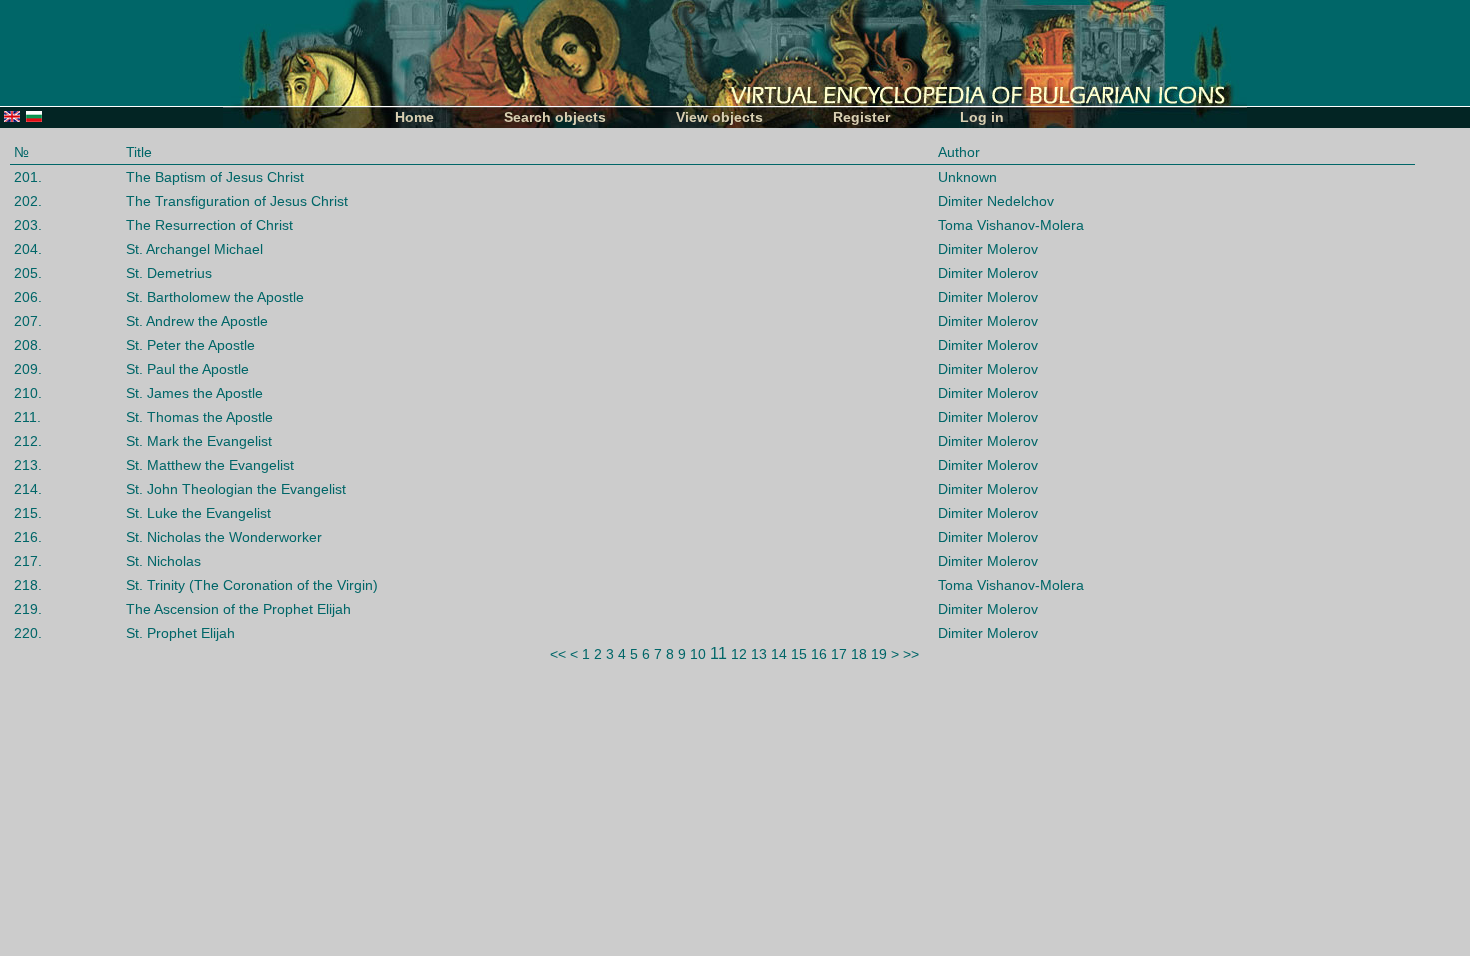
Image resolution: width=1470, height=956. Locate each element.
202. (28, 201)
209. (28, 369)
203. (28, 225)
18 (859, 654)
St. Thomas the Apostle (199, 417)
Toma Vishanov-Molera (1011, 225)
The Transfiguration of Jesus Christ (237, 201)
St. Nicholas (163, 561)
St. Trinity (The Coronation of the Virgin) (252, 585)
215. (28, 513)
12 (739, 654)
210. (28, 393)
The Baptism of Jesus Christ (215, 177)
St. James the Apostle (194, 393)
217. (28, 561)
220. (28, 633)
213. (28, 465)
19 (879, 654)
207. (28, 321)
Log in (982, 117)
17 (839, 654)
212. (28, 441)
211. (27, 417)
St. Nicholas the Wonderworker (224, 537)
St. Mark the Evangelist (199, 441)
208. (28, 345)
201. (28, 177)
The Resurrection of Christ (209, 225)
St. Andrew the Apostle (197, 321)
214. (28, 489)
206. (28, 297)
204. (28, 249)
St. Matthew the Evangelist (210, 465)
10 (698, 654)
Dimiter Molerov (988, 249)
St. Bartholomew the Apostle (215, 297)
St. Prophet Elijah (180, 633)
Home (414, 117)
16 (819, 654)
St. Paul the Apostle (187, 369)
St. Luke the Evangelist (198, 513)
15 (799, 654)
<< (558, 654)
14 (779, 654)
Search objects (555, 117)
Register (861, 117)
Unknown (967, 177)
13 (759, 654)
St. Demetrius (169, 273)
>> (911, 654)
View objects (719, 117)
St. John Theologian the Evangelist (236, 489)
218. (28, 585)
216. (28, 537)
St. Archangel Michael (194, 249)
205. (28, 273)
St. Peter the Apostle (190, 345)
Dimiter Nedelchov (996, 201)
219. (28, 609)
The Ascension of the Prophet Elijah (238, 609)
